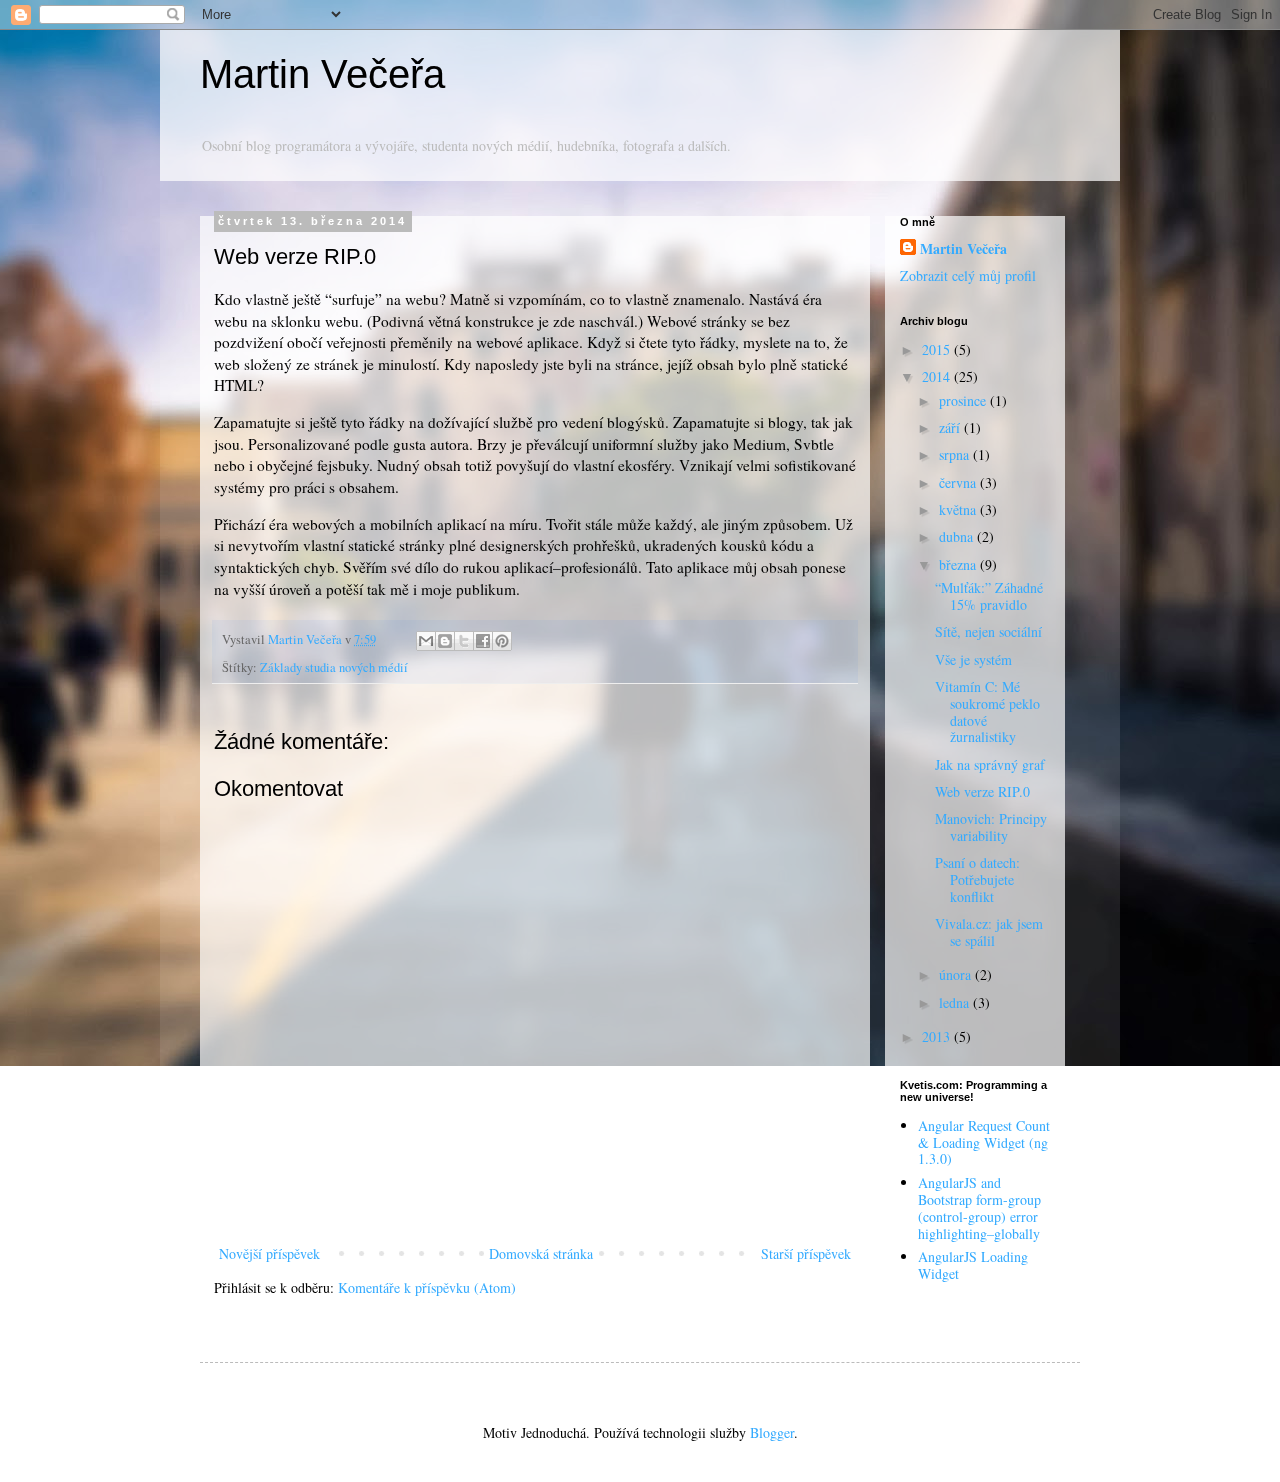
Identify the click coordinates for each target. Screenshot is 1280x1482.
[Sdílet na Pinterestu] (502, 641)
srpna (956, 454)
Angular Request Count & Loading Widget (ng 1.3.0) (984, 1142)
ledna (956, 1002)
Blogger (772, 1432)
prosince (964, 400)
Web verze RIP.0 (982, 791)
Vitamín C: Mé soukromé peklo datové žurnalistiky (987, 711)
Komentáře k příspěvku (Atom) (427, 1287)
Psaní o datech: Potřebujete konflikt (977, 879)
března (959, 564)
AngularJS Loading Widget (973, 1265)
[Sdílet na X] (464, 641)
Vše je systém (973, 659)
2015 (938, 349)
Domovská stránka (541, 1253)
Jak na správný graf (990, 764)
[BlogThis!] (445, 641)
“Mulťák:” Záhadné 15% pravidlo (989, 596)
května (959, 509)
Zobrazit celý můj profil (968, 275)
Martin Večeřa (322, 74)
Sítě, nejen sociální (988, 631)
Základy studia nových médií (334, 667)
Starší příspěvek (806, 1253)
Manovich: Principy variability (991, 827)
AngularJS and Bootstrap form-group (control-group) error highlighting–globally (979, 1207)
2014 (938, 376)
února (957, 974)
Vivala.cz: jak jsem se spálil (989, 932)
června (959, 482)
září (951, 427)
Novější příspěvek (269, 1253)
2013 (938, 1036)
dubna (958, 536)
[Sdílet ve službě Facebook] (483, 641)
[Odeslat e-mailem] (426, 641)
